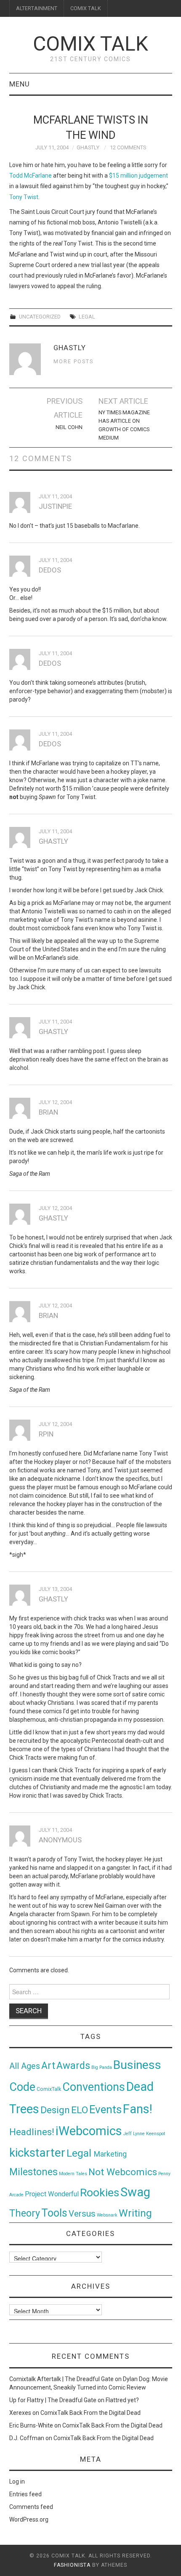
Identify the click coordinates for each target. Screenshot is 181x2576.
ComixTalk (49, 2089)
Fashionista (72, 2565)
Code (22, 2087)
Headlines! (32, 2132)
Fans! (138, 2109)
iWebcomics (89, 2131)
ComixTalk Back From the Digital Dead (90, 2413)
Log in (17, 2481)
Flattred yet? (122, 2400)
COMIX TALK (86, 8)
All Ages (25, 2066)
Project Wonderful (52, 2194)
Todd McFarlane (31, 176)
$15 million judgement (138, 176)
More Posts (73, 361)
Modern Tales (73, 2174)
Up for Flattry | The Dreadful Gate (53, 2400)
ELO (80, 2110)
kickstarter (37, 2153)
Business (137, 2065)
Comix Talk (90, 44)
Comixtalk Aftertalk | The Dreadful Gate (61, 2379)
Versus (82, 2214)
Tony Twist (24, 197)
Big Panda (102, 2067)
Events (105, 2109)
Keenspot (156, 2134)
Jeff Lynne (134, 2134)
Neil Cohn (69, 427)
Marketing (110, 2154)
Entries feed (25, 2494)
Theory (25, 2213)
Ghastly (88, 147)
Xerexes (20, 2413)
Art (48, 2066)
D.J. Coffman (27, 2438)
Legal (87, 317)
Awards (73, 2066)
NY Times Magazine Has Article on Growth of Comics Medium (124, 425)
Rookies (100, 2192)
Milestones (33, 2172)
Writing (135, 2213)
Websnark (107, 2215)
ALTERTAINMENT (37, 8)
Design (55, 2110)
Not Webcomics (123, 2172)
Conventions (94, 2087)
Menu (20, 84)
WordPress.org (29, 2519)
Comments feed (31, 2507)
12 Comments (128, 147)
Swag (135, 2192)
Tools (54, 2213)
